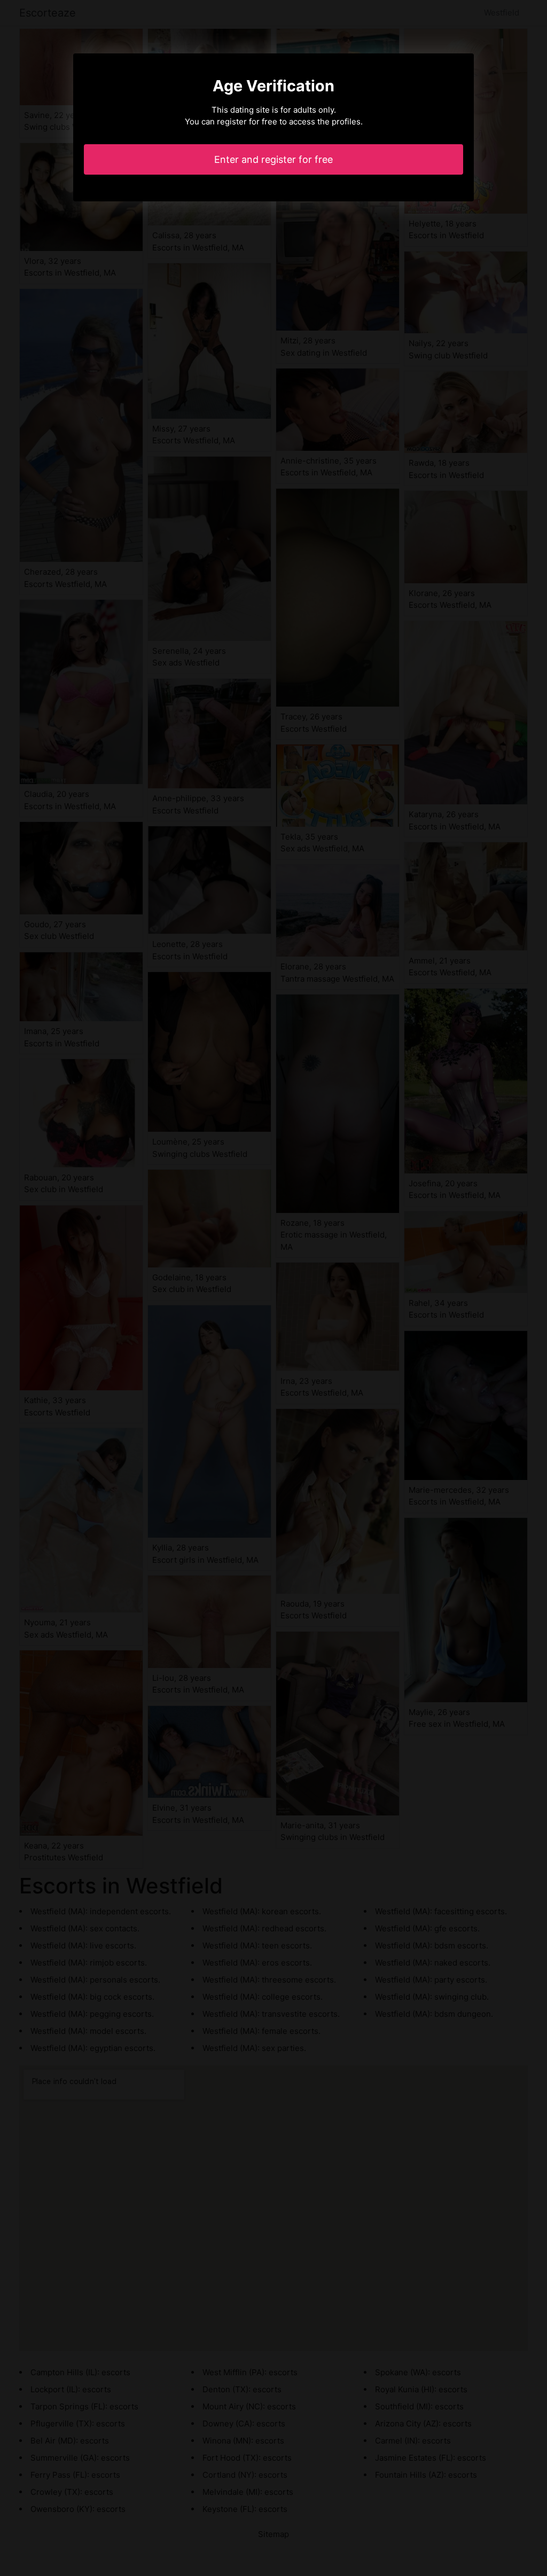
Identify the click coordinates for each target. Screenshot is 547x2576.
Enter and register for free (273, 159)
